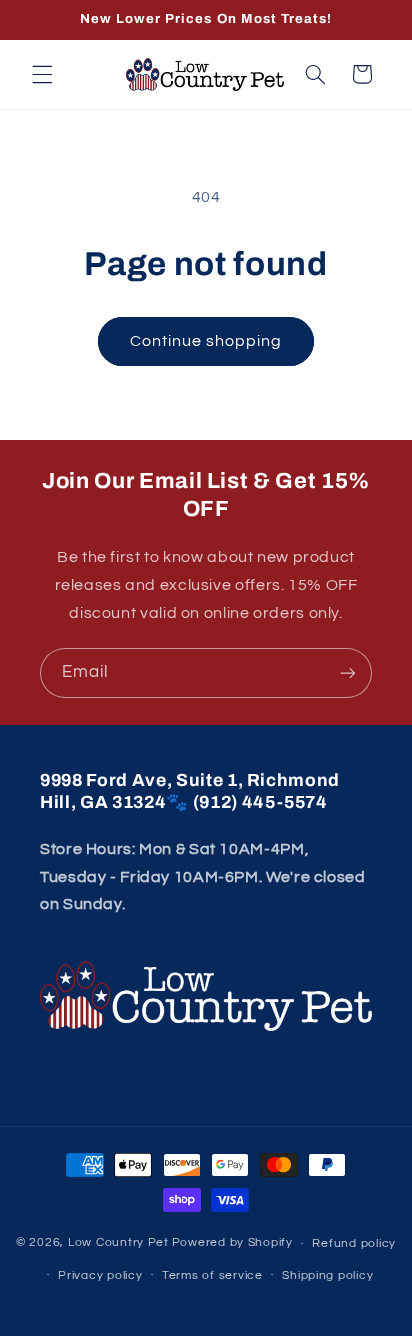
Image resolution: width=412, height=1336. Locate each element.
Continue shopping (206, 341)
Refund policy (354, 1243)
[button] (42, 74)
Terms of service (212, 1275)
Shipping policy (327, 1275)
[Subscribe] (348, 672)
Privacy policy (100, 1275)
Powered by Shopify (232, 1243)
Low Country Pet (118, 1243)
